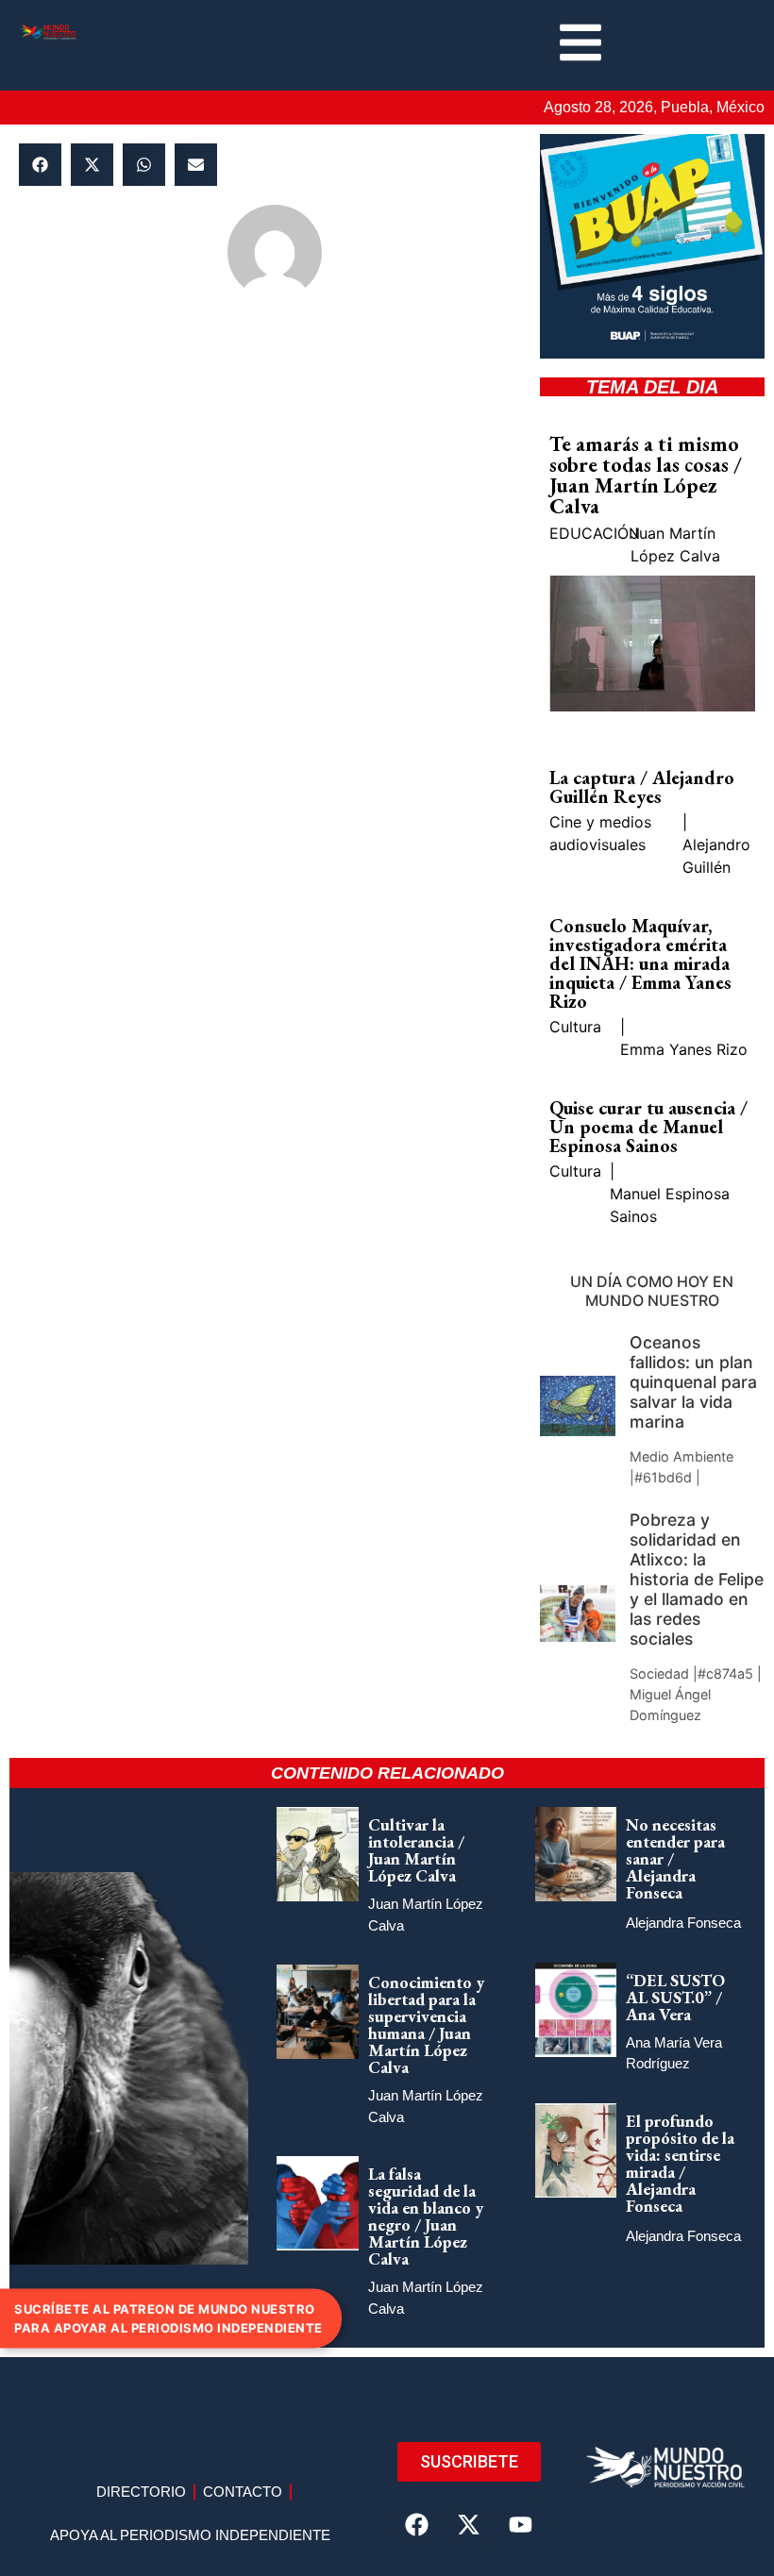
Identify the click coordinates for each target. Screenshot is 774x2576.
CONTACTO (243, 2492)
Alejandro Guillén (716, 856)
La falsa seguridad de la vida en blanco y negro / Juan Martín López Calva (426, 2216)
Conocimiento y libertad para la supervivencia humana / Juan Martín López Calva (426, 2024)
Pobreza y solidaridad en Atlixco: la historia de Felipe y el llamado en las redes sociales (697, 1580)
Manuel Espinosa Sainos (670, 1205)
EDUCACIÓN (595, 533)
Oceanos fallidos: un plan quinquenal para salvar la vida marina (693, 1382)
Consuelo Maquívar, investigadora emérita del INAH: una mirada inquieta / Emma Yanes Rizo (640, 963)
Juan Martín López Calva (675, 544)
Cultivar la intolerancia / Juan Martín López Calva (416, 1850)
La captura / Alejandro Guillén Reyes (642, 787)
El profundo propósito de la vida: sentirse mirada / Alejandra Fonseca (680, 2163)
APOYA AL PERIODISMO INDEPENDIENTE (190, 2535)
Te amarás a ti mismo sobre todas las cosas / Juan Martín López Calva (646, 475)
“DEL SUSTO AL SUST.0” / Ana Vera (675, 1997)
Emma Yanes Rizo (684, 1049)
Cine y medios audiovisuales (600, 833)
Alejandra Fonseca (683, 1923)
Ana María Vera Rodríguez (674, 2053)
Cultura (575, 1027)
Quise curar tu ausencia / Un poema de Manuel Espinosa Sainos (648, 1127)
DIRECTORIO (141, 2492)
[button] (40, 165)
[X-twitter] (469, 2524)
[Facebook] (417, 2524)
